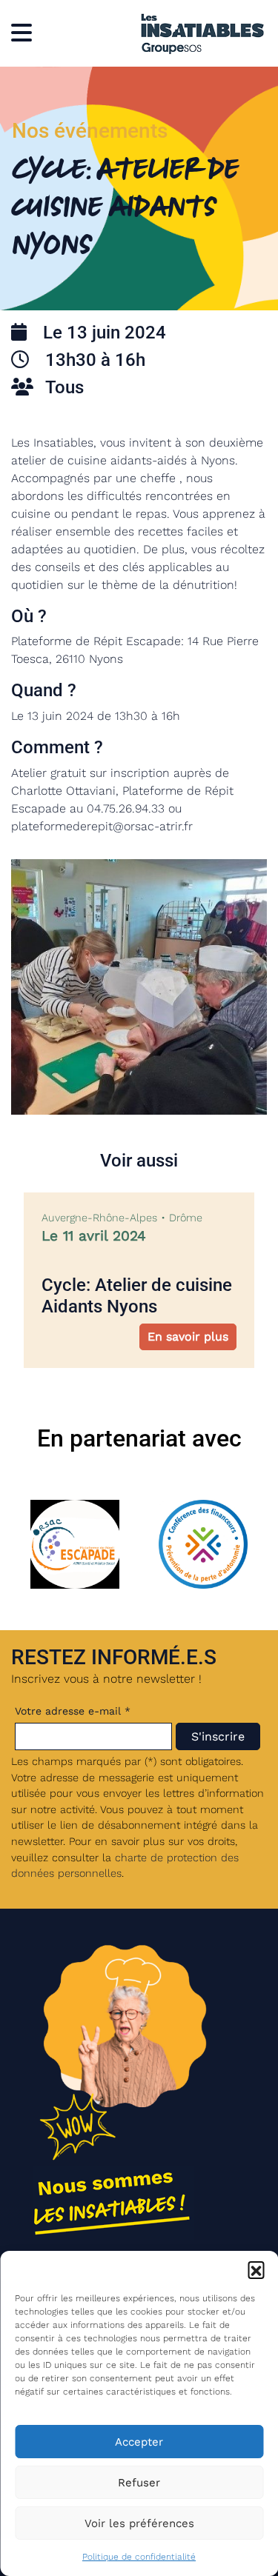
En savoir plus (188, 1337)
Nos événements (90, 131)
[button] (256, 2269)
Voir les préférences (139, 2523)
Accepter (139, 2442)
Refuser (139, 2483)
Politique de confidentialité (139, 2557)
